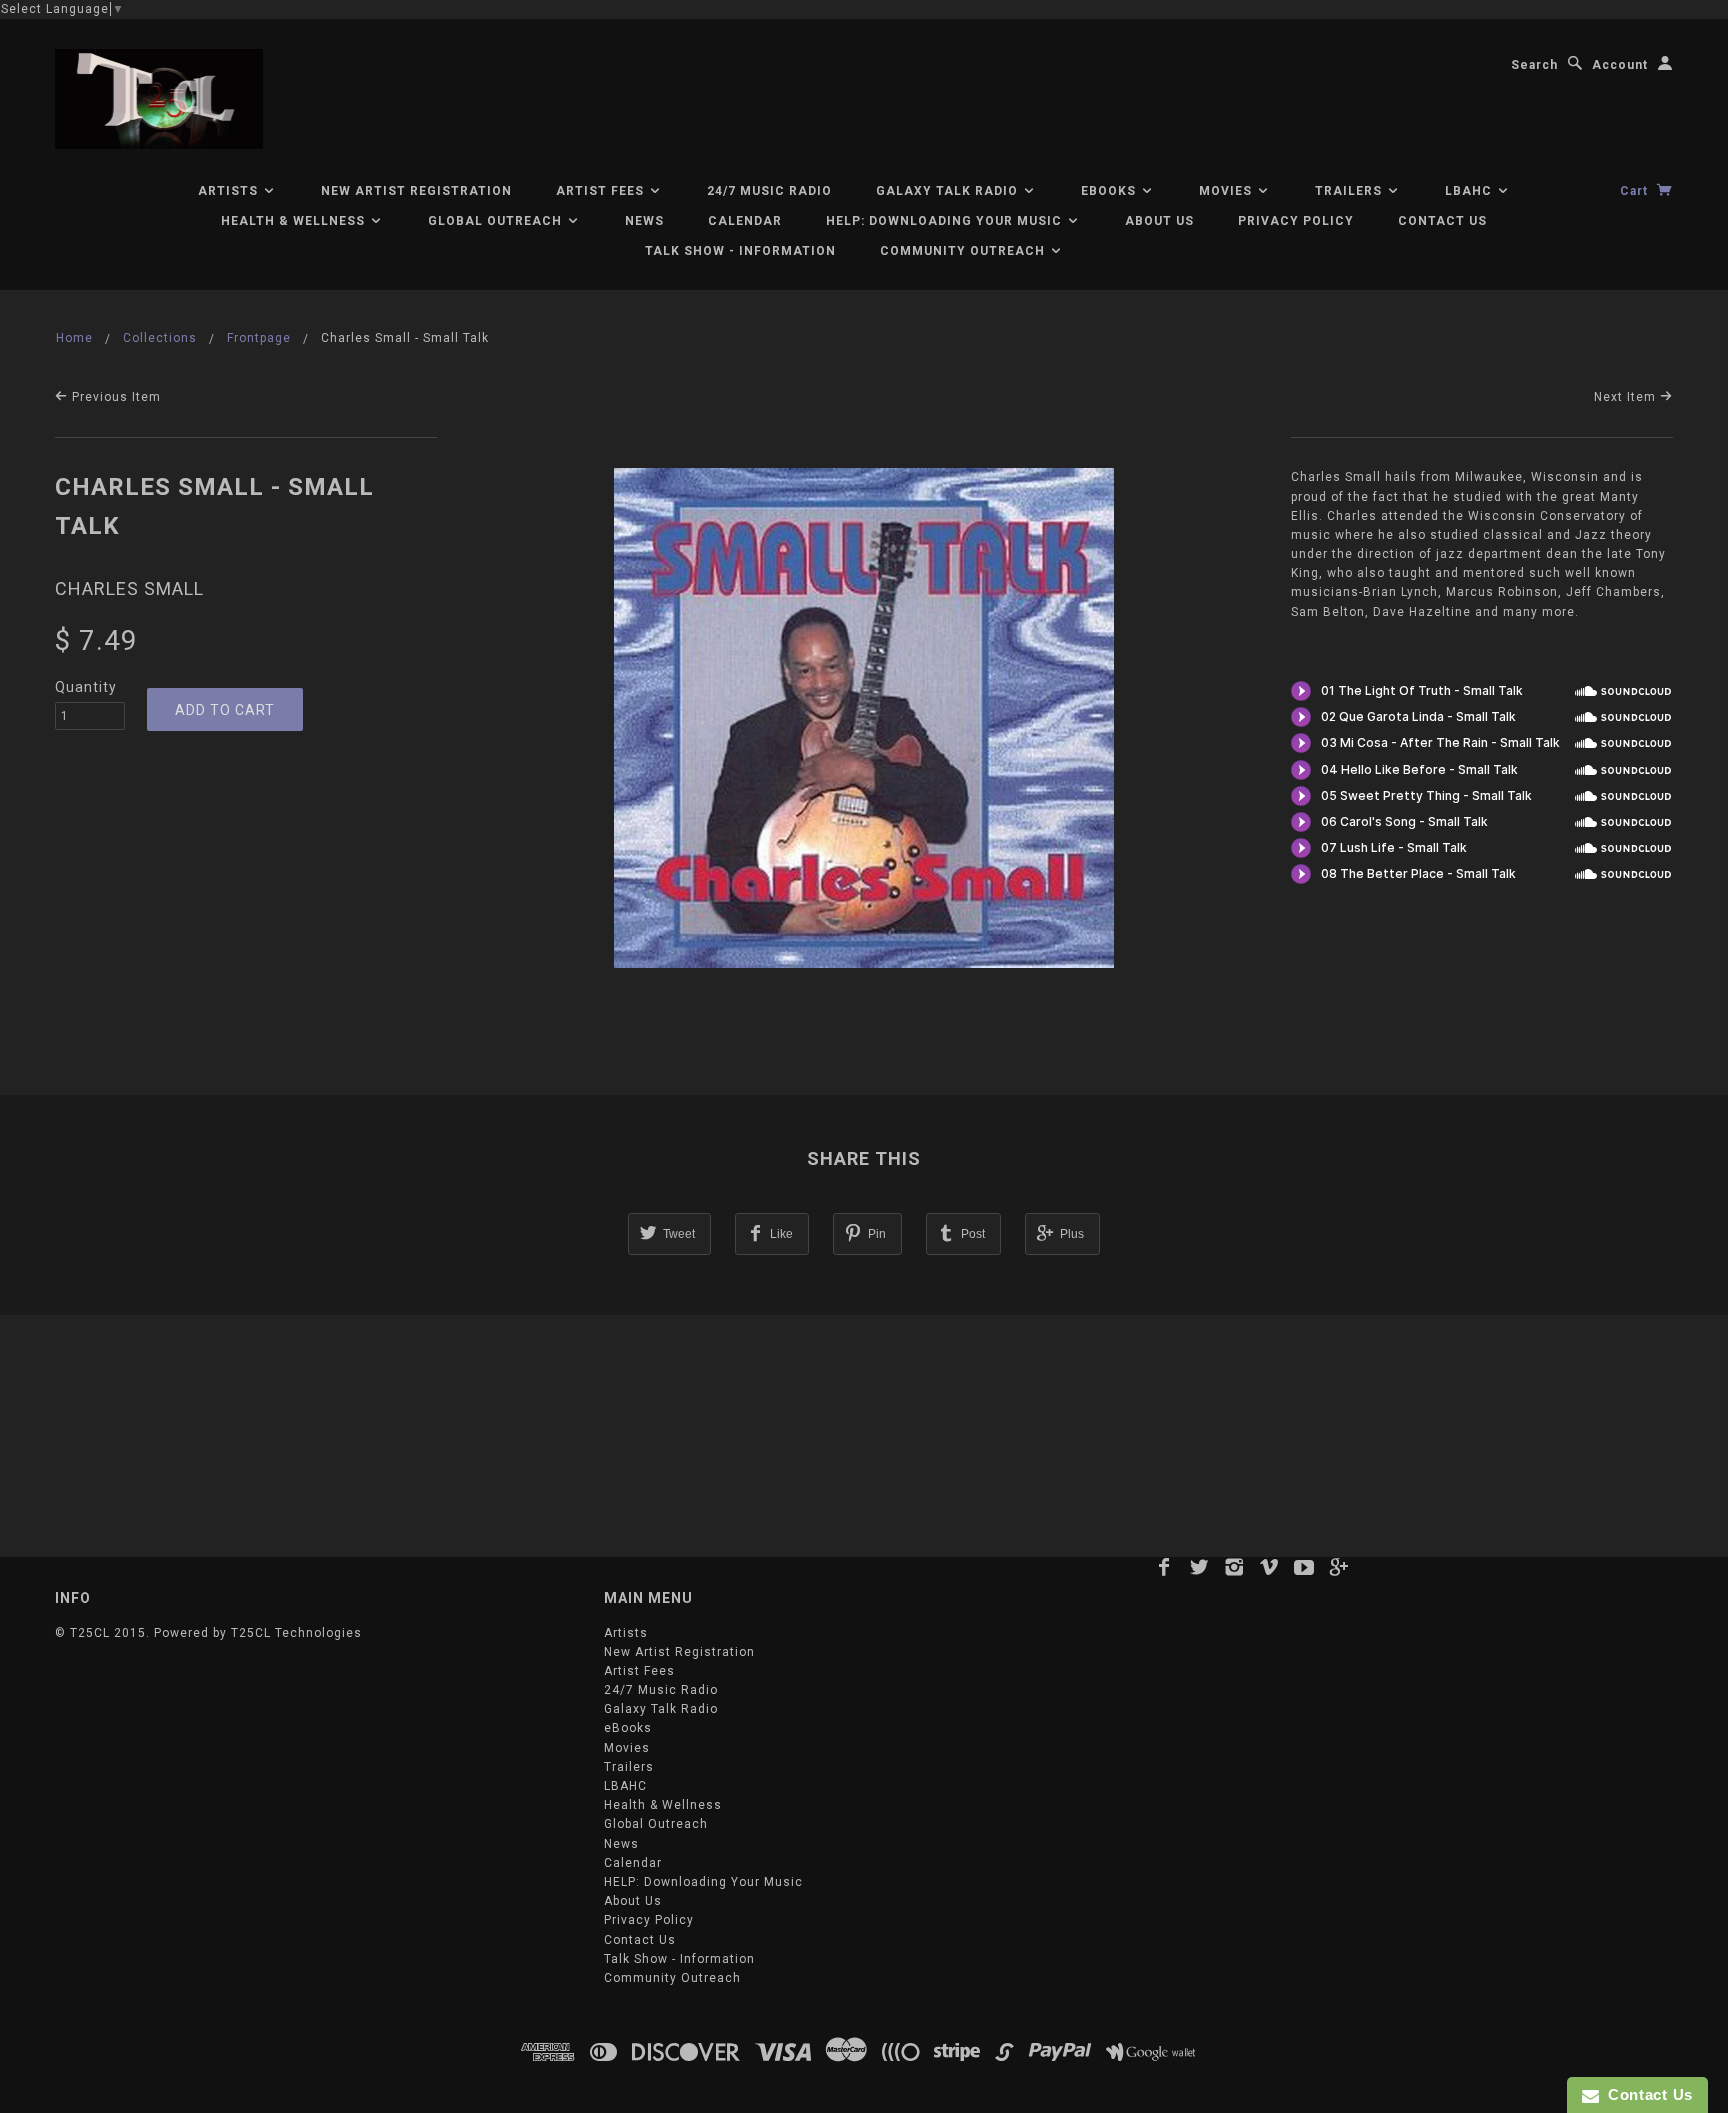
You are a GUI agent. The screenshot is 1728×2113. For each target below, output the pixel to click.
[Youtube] (1304, 1567)
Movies (1227, 191)
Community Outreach (964, 251)
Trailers (1350, 191)
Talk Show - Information (740, 251)
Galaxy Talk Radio (949, 191)
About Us (1159, 221)
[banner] (159, 99)
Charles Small (129, 588)
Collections (160, 338)
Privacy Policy (1296, 221)
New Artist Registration (416, 191)
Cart (1636, 191)
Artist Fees (602, 191)
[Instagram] (1234, 1567)
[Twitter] (1199, 1567)
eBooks (1110, 191)
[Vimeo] (1269, 1567)
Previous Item (114, 397)
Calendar (745, 221)
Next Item (1627, 397)
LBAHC (1470, 191)
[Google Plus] (1339, 1567)
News (644, 221)
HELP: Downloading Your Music (946, 221)
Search (1534, 65)
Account (1620, 65)
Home (74, 338)
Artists (230, 191)
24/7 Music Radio (769, 191)
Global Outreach (497, 221)
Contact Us (1442, 221)
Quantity (86, 687)
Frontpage (259, 338)
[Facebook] (1164, 1567)
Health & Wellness (295, 221)
